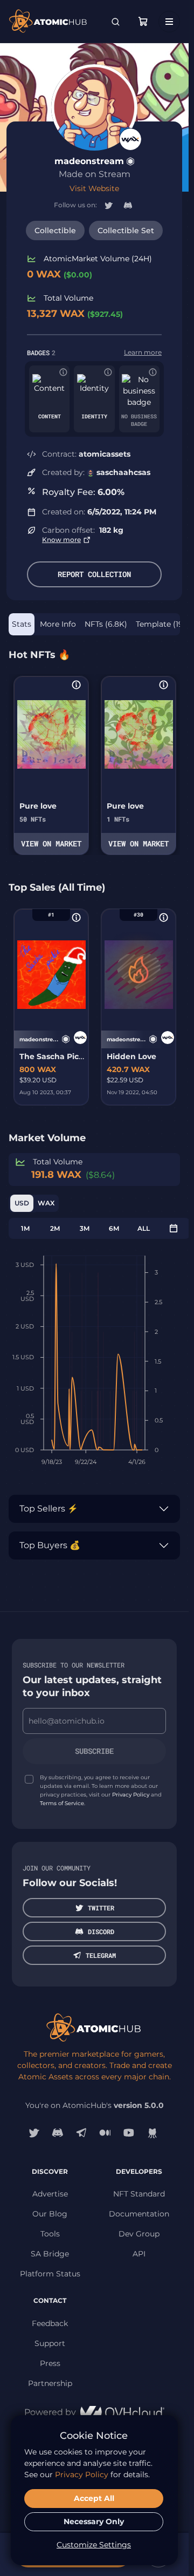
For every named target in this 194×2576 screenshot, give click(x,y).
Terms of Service (62, 1803)
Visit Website (94, 188)
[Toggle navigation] (169, 22)
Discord (101, 1931)
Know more (61, 540)
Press (50, 2363)
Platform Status (50, 2274)
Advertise (50, 2194)
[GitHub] (153, 2133)
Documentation (139, 2214)
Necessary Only (94, 2521)
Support (50, 2343)
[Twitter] (34, 2133)
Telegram (101, 1955)
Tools (50, 2234)
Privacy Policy (131, 1795)
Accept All (94, 2498)
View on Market (51, 843)
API (139, 2254)
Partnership (50, 2383)
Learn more (143, 352)
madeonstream (89, 161)
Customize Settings (94, 2545)
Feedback (50, 2323)
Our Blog (50, 2214)
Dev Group (139, 2234)
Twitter (101, 1908)
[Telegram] (81, 2133)
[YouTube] (129, 2133)
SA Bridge (50, 2254)
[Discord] (58, 2133)
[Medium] (105, 2133)
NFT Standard (139, 2194)
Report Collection (94, 574)
